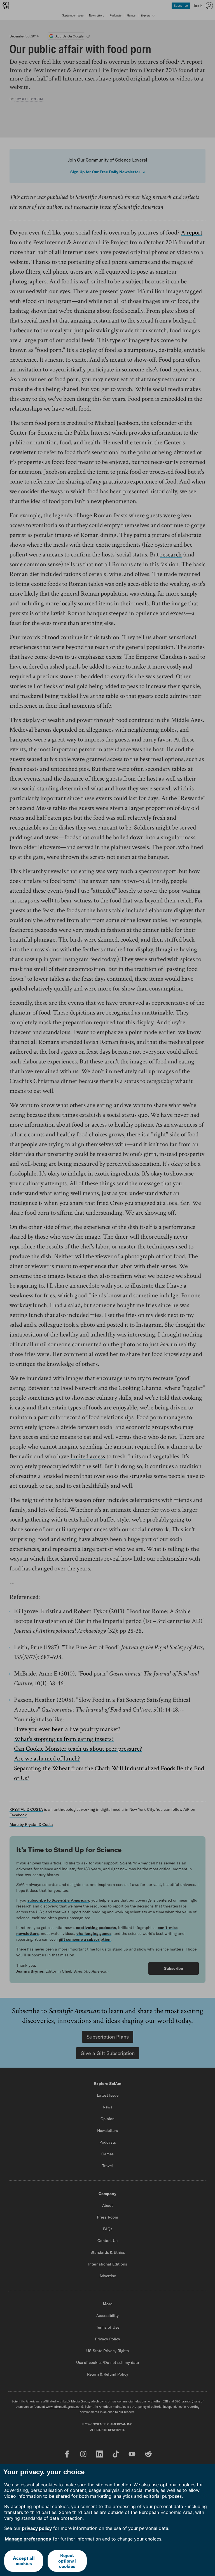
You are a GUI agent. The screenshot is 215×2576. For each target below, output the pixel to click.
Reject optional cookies (67, 2561)
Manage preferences (28, 2539)
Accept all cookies (24, 2561)
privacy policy (37, 2528)
